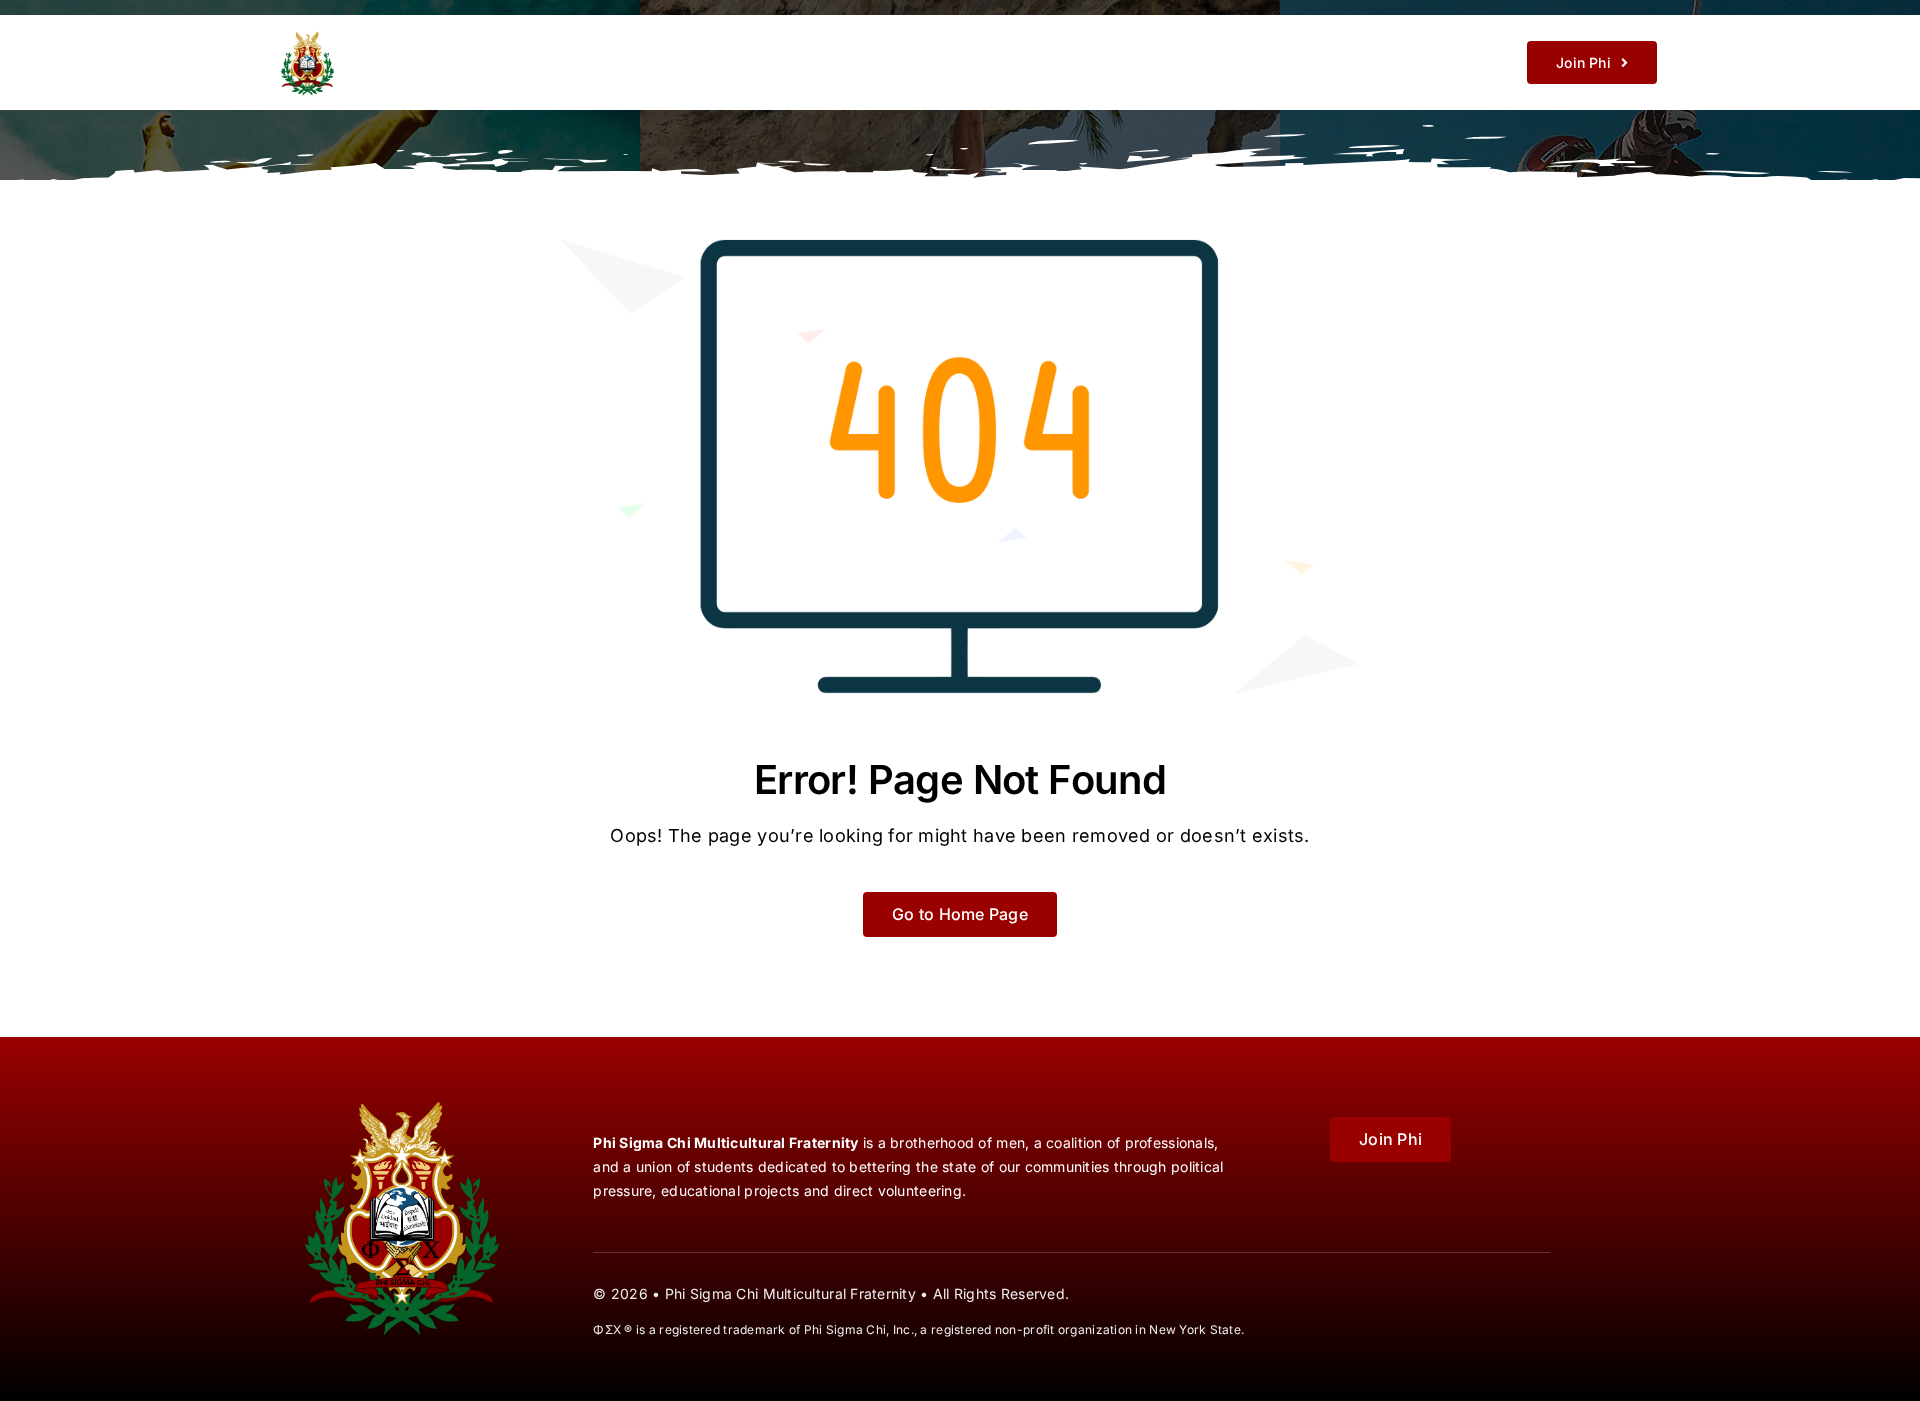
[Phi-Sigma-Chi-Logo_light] (408, 31)
